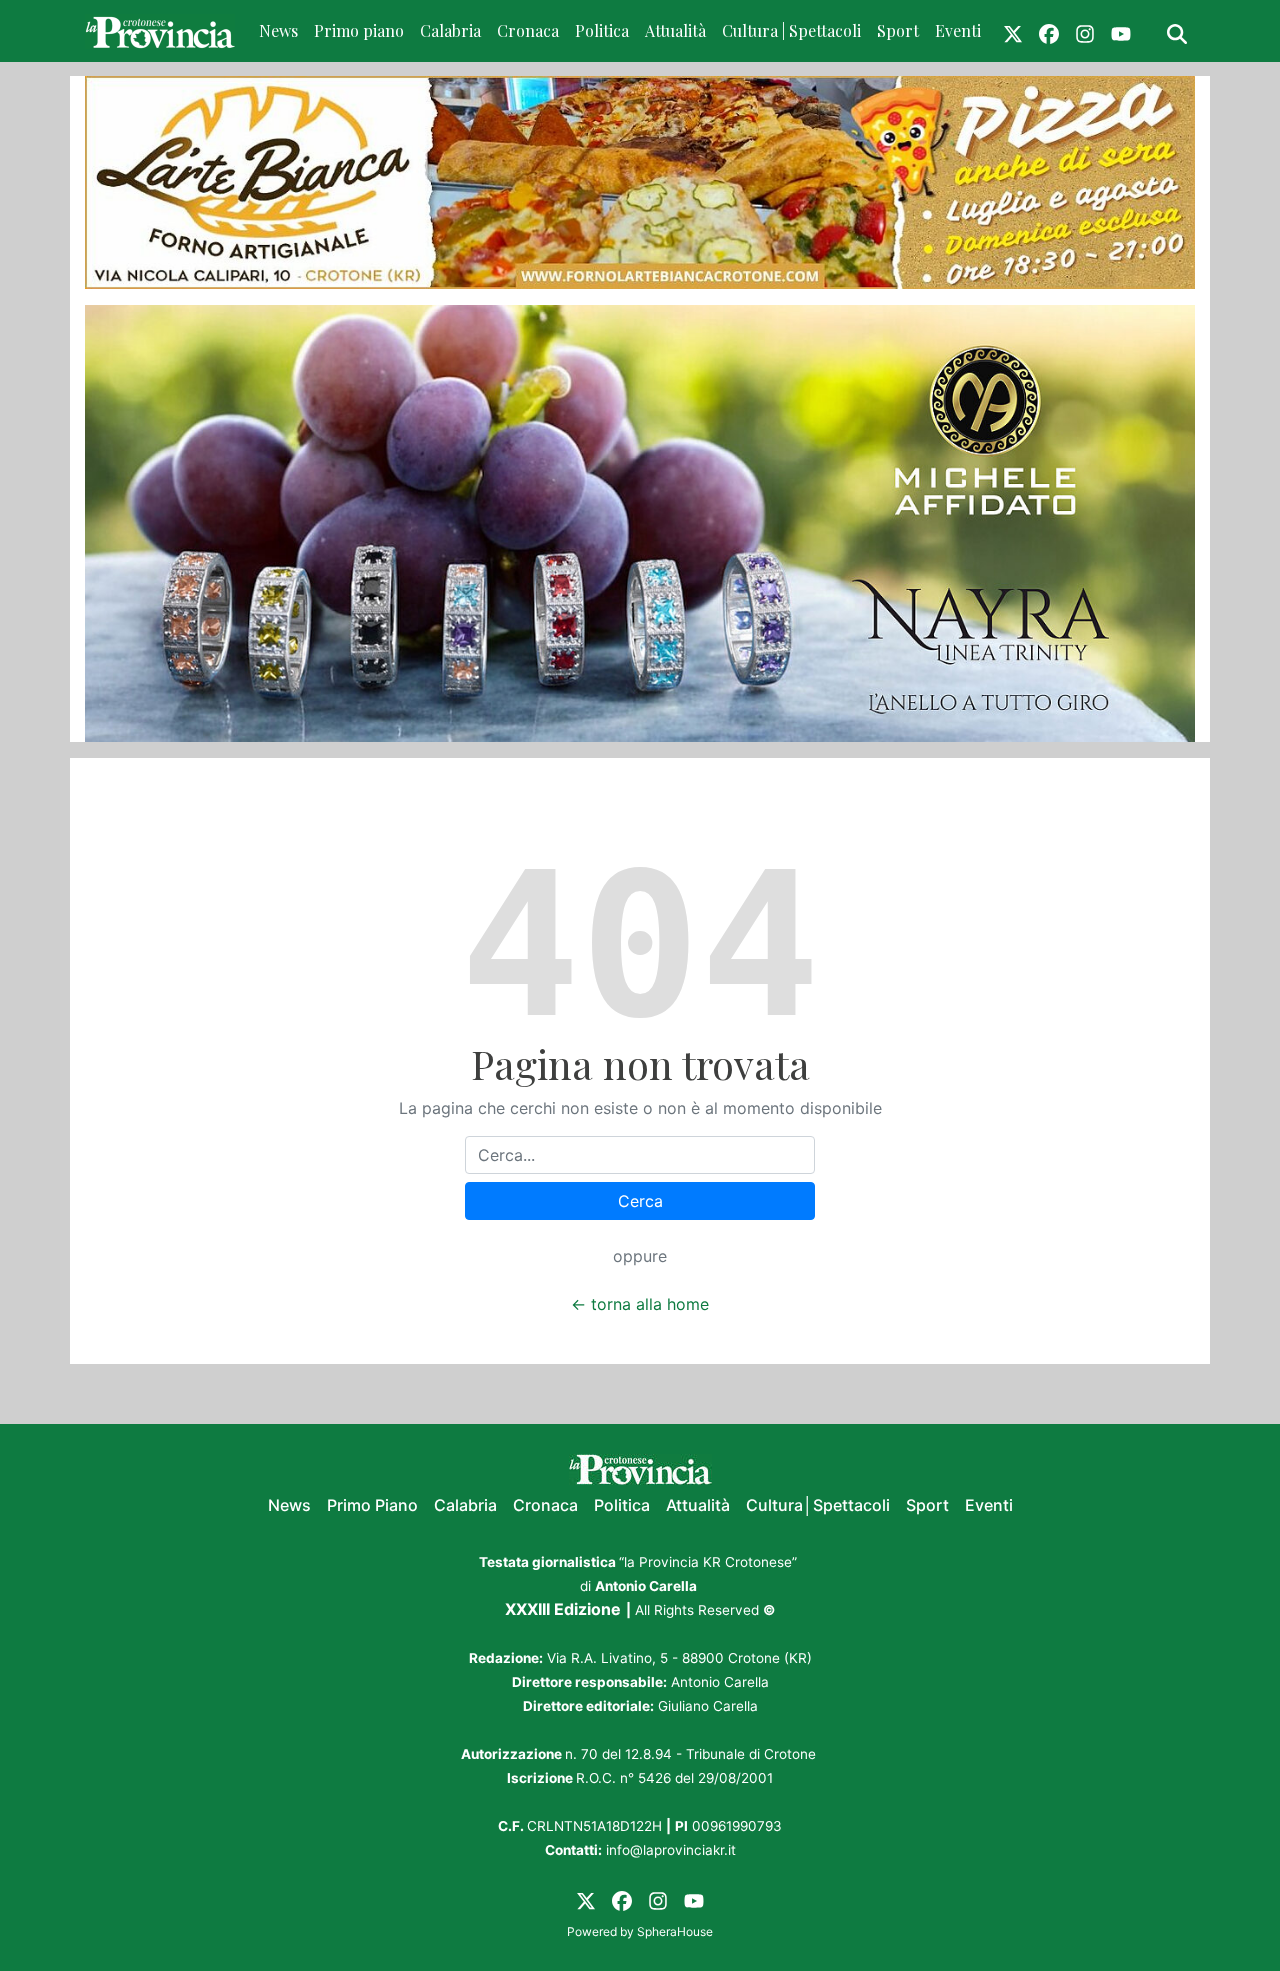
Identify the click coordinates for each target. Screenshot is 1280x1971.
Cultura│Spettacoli (818, 1505)
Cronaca (528, 30)
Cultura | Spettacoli (791, 30)
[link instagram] (1085, 31)
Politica (602, 30)
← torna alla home (640, 1304)
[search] (1177, 31)
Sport (898, 30)
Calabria (450, 30)
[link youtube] (1121, 31)
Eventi (958, 30)
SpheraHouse (675, 1931)
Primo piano (359, 30)
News (278, 30)
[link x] (1013, 31)
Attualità (675, 30)
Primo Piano (372, 1505)
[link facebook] (1049, 31)
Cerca (640, 1201)
